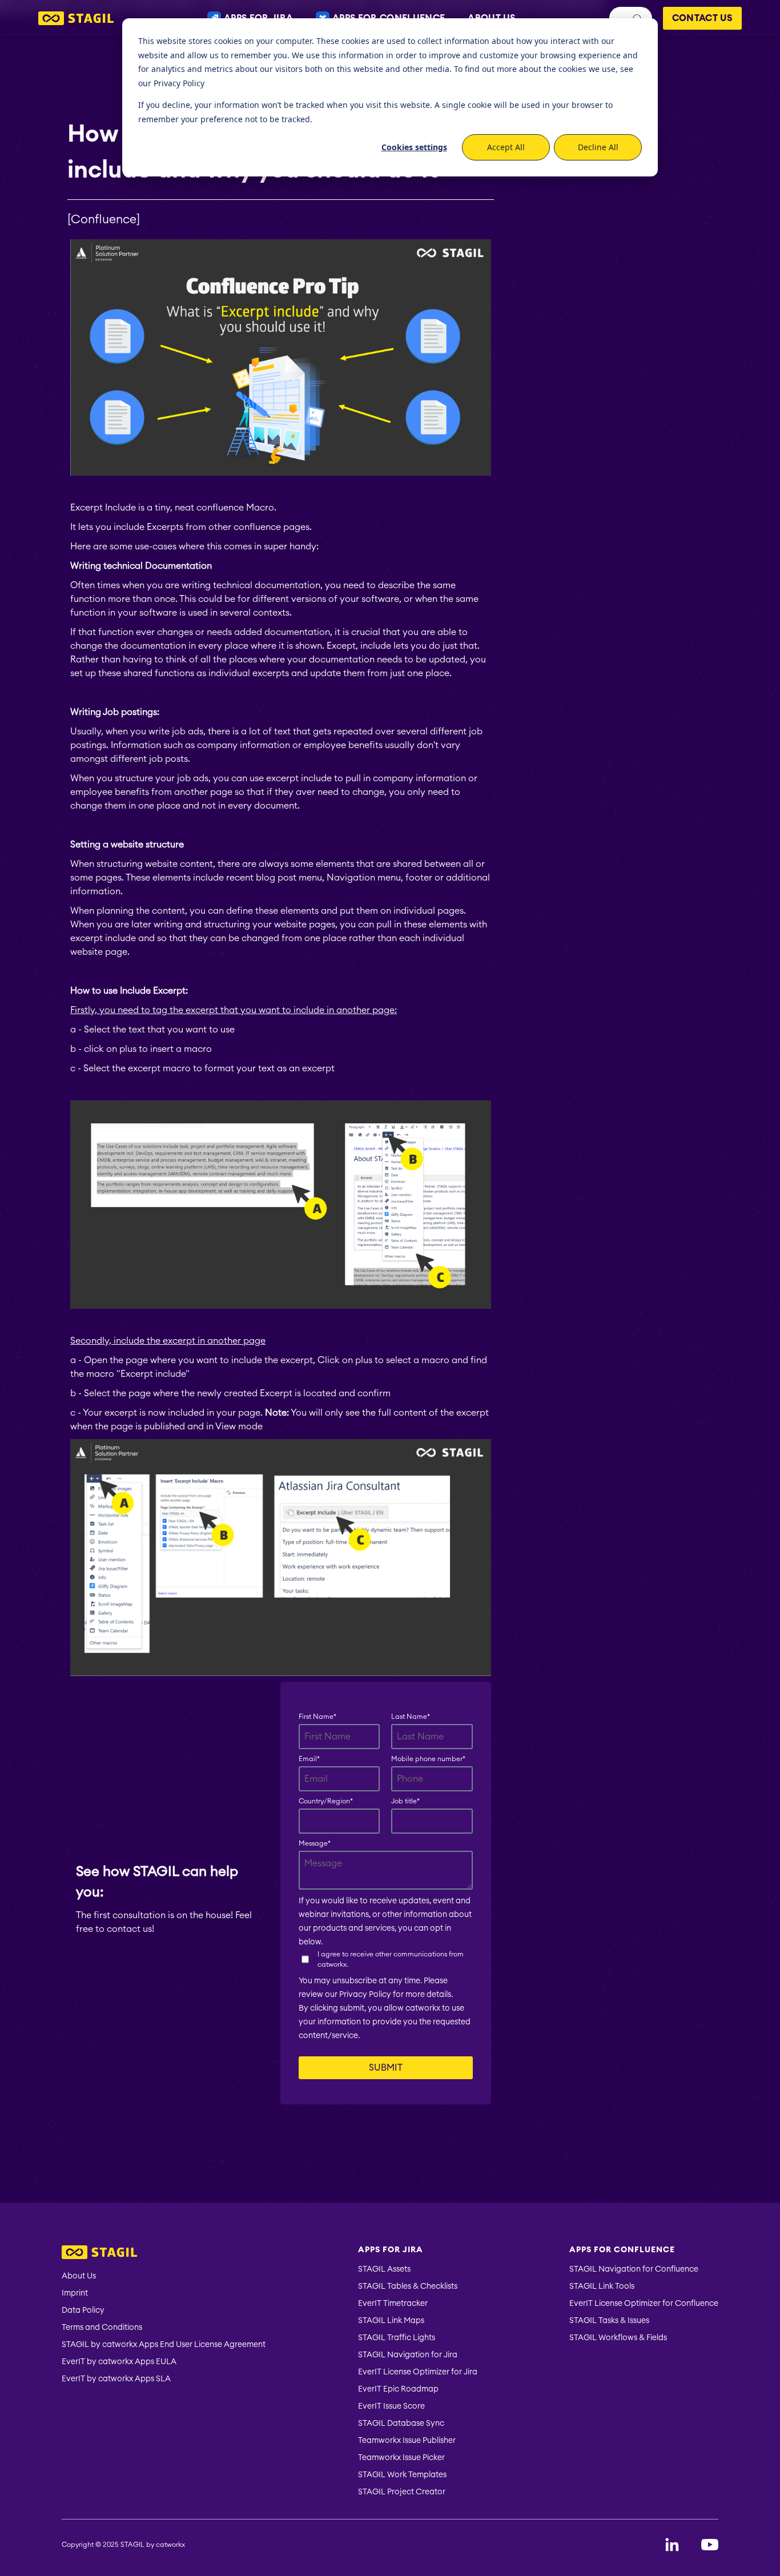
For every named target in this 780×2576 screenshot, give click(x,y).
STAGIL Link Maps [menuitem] (391, 2321)
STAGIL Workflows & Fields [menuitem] (618, 2338)
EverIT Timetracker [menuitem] (393, 2304)
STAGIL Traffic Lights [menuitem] (397, 2338)
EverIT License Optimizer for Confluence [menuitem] (644, 2304)
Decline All (598, 147)
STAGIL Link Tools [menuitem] (602, 2286)
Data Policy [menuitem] (83, 2310)
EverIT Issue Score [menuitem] (391, 2406)
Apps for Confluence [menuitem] (622, 2250)
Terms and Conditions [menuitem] (102, 2328)
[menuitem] (164, 2254)
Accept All (506, 147)
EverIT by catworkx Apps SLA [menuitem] (116, 2379)
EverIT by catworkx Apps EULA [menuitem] (119, 2362)
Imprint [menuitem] (75, 2293)
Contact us (702, 18)
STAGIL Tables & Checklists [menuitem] (408, 2286)
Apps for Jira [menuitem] (391, 2250)
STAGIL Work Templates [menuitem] (402, 2475)
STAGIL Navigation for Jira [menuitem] (408, 2355)
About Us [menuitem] (79, 2276)
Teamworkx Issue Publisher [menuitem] (407, 2441)
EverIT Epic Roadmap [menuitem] (398, 2389)
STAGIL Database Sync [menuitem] (401, 2424)
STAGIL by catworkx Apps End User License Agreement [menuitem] (164, 2345)
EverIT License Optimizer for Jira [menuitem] (418, 2372)
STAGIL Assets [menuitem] (384, 2269)
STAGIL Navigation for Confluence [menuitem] (634, 2269)
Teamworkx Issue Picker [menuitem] (401, 2458)
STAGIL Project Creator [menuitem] (402, 2492)
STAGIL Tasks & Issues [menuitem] (609, 2321)
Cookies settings (414, 147)
